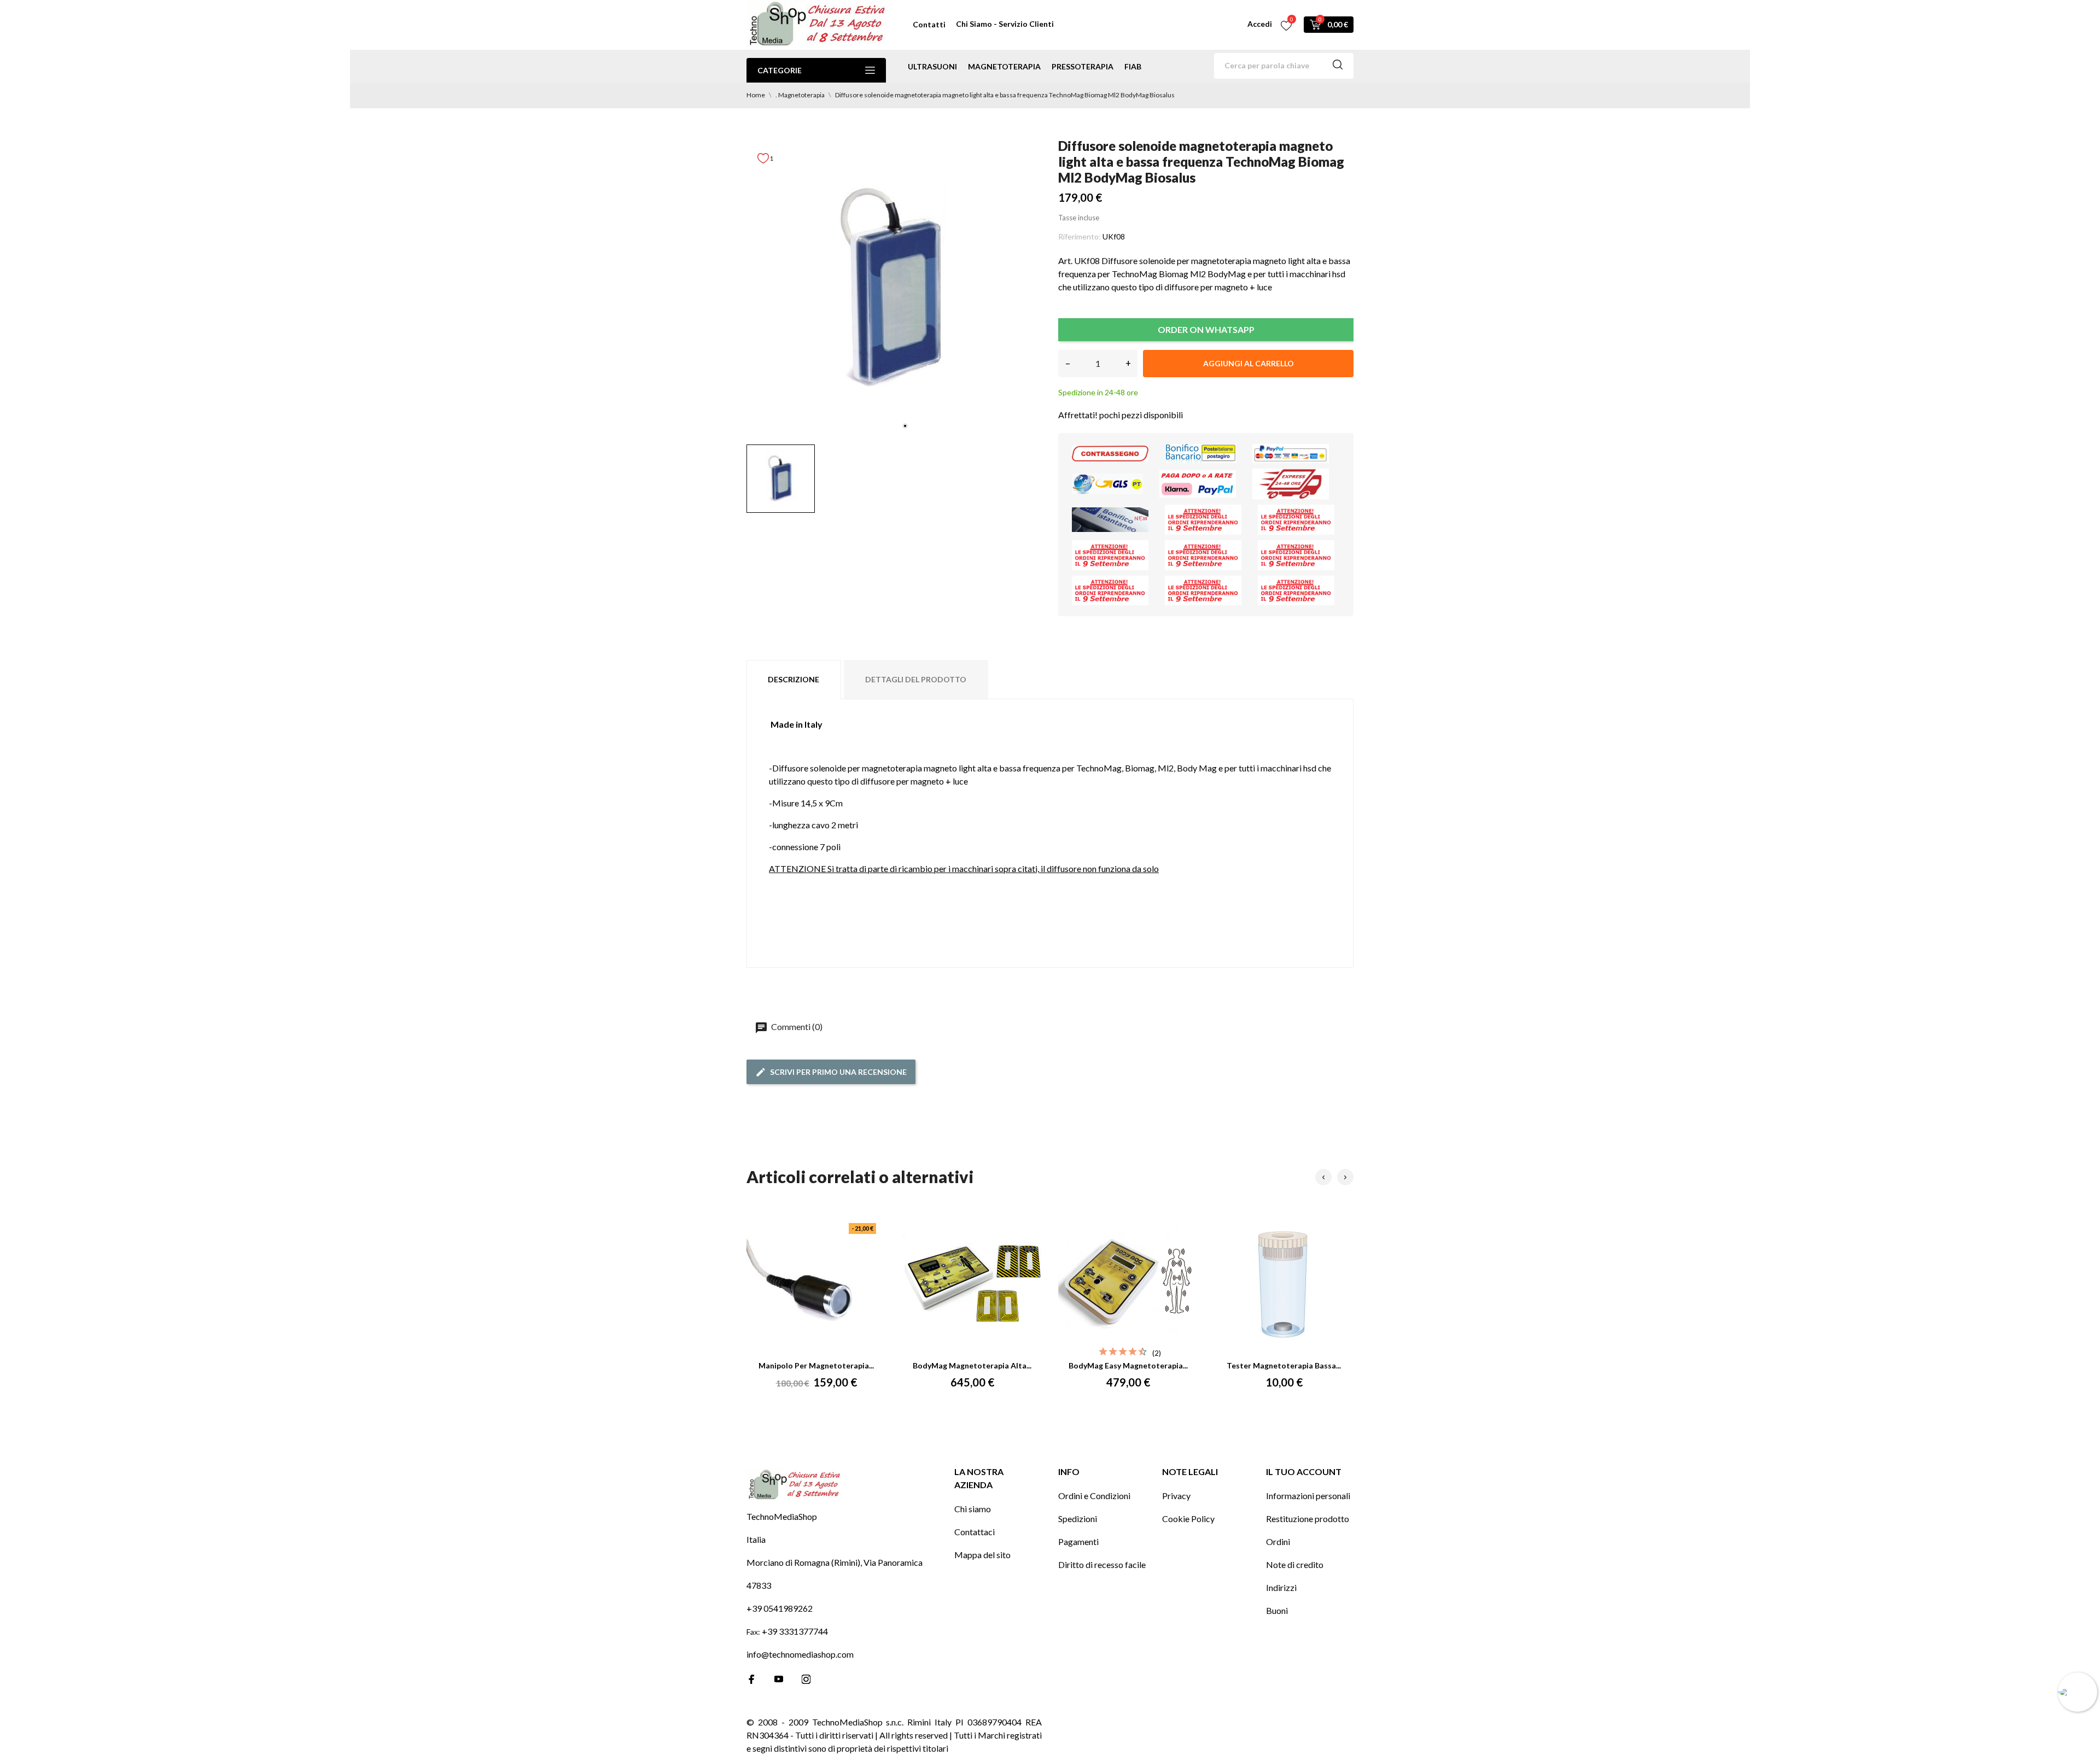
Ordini (1278, 1541)
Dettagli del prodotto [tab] (916, 679)
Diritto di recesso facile (1102, 1564)
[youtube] (779, 1679)
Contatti (929, 24)
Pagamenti (1078, 1541)
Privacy (1176, 1496)
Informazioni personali (1308, 1496)
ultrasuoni (932, 66)
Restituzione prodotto (1308, 1519)
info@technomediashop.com (800, 1654)
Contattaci (975, 1532)
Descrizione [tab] (794, 679)
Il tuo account (1304, 1472)
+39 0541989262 (780, 1608)
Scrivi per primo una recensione (838, 1072)
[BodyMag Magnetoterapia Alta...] (972, 1284)
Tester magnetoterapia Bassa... (1284, 1365)
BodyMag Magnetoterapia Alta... (972, 1365)
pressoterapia (1083, 66)
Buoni (1277, 1610)
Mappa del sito (982, 1555)
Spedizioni (1078, 1519)
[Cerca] (1338, 66)
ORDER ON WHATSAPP (1206, 329)
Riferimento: (1080, 236)
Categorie (780, 70)
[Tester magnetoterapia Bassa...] (1284, 1284)
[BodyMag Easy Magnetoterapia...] (1128, 1284)
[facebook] (751, 1679)
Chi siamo (973, 1509)
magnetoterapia (1004, 66)
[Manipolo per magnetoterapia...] (816, 1284)
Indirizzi (1281, 1587)
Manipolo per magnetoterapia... (816, 1365)
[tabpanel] (894, 289)
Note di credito (1295, 1564)
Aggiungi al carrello (1249, 363)
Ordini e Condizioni (1094, 1496)
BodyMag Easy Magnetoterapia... (1128, 1365)
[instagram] (806, 1679)
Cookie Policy (1188, 1519)
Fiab (1133, 66)
